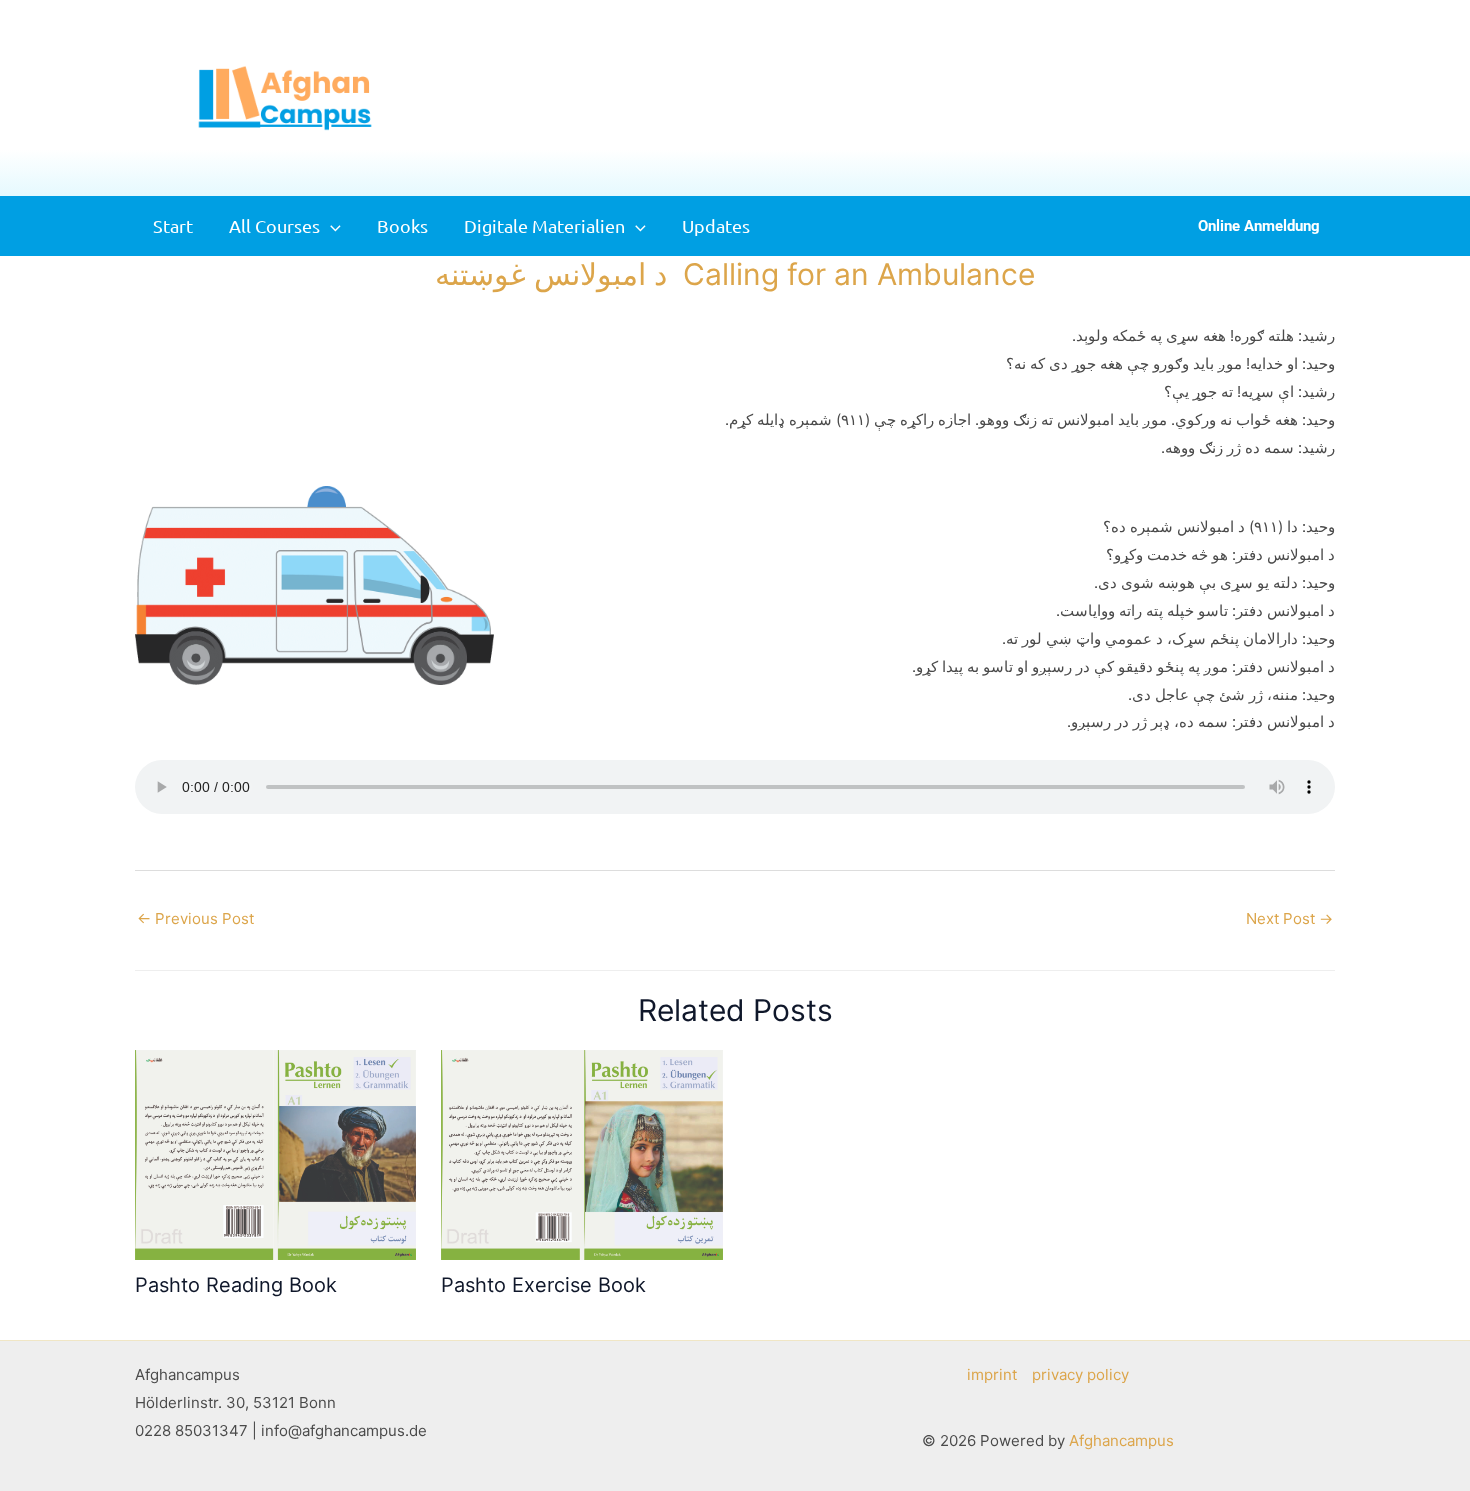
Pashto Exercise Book (543, 1285)
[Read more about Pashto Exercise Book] (581, 1153)
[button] (1323, 98)
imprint (992, 1374)
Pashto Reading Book (236, 1285)
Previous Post (195, 918)
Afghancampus (1121, 1440)
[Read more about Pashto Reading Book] (275, 1153)
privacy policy (1080, 1374)
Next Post (1289, 918)
